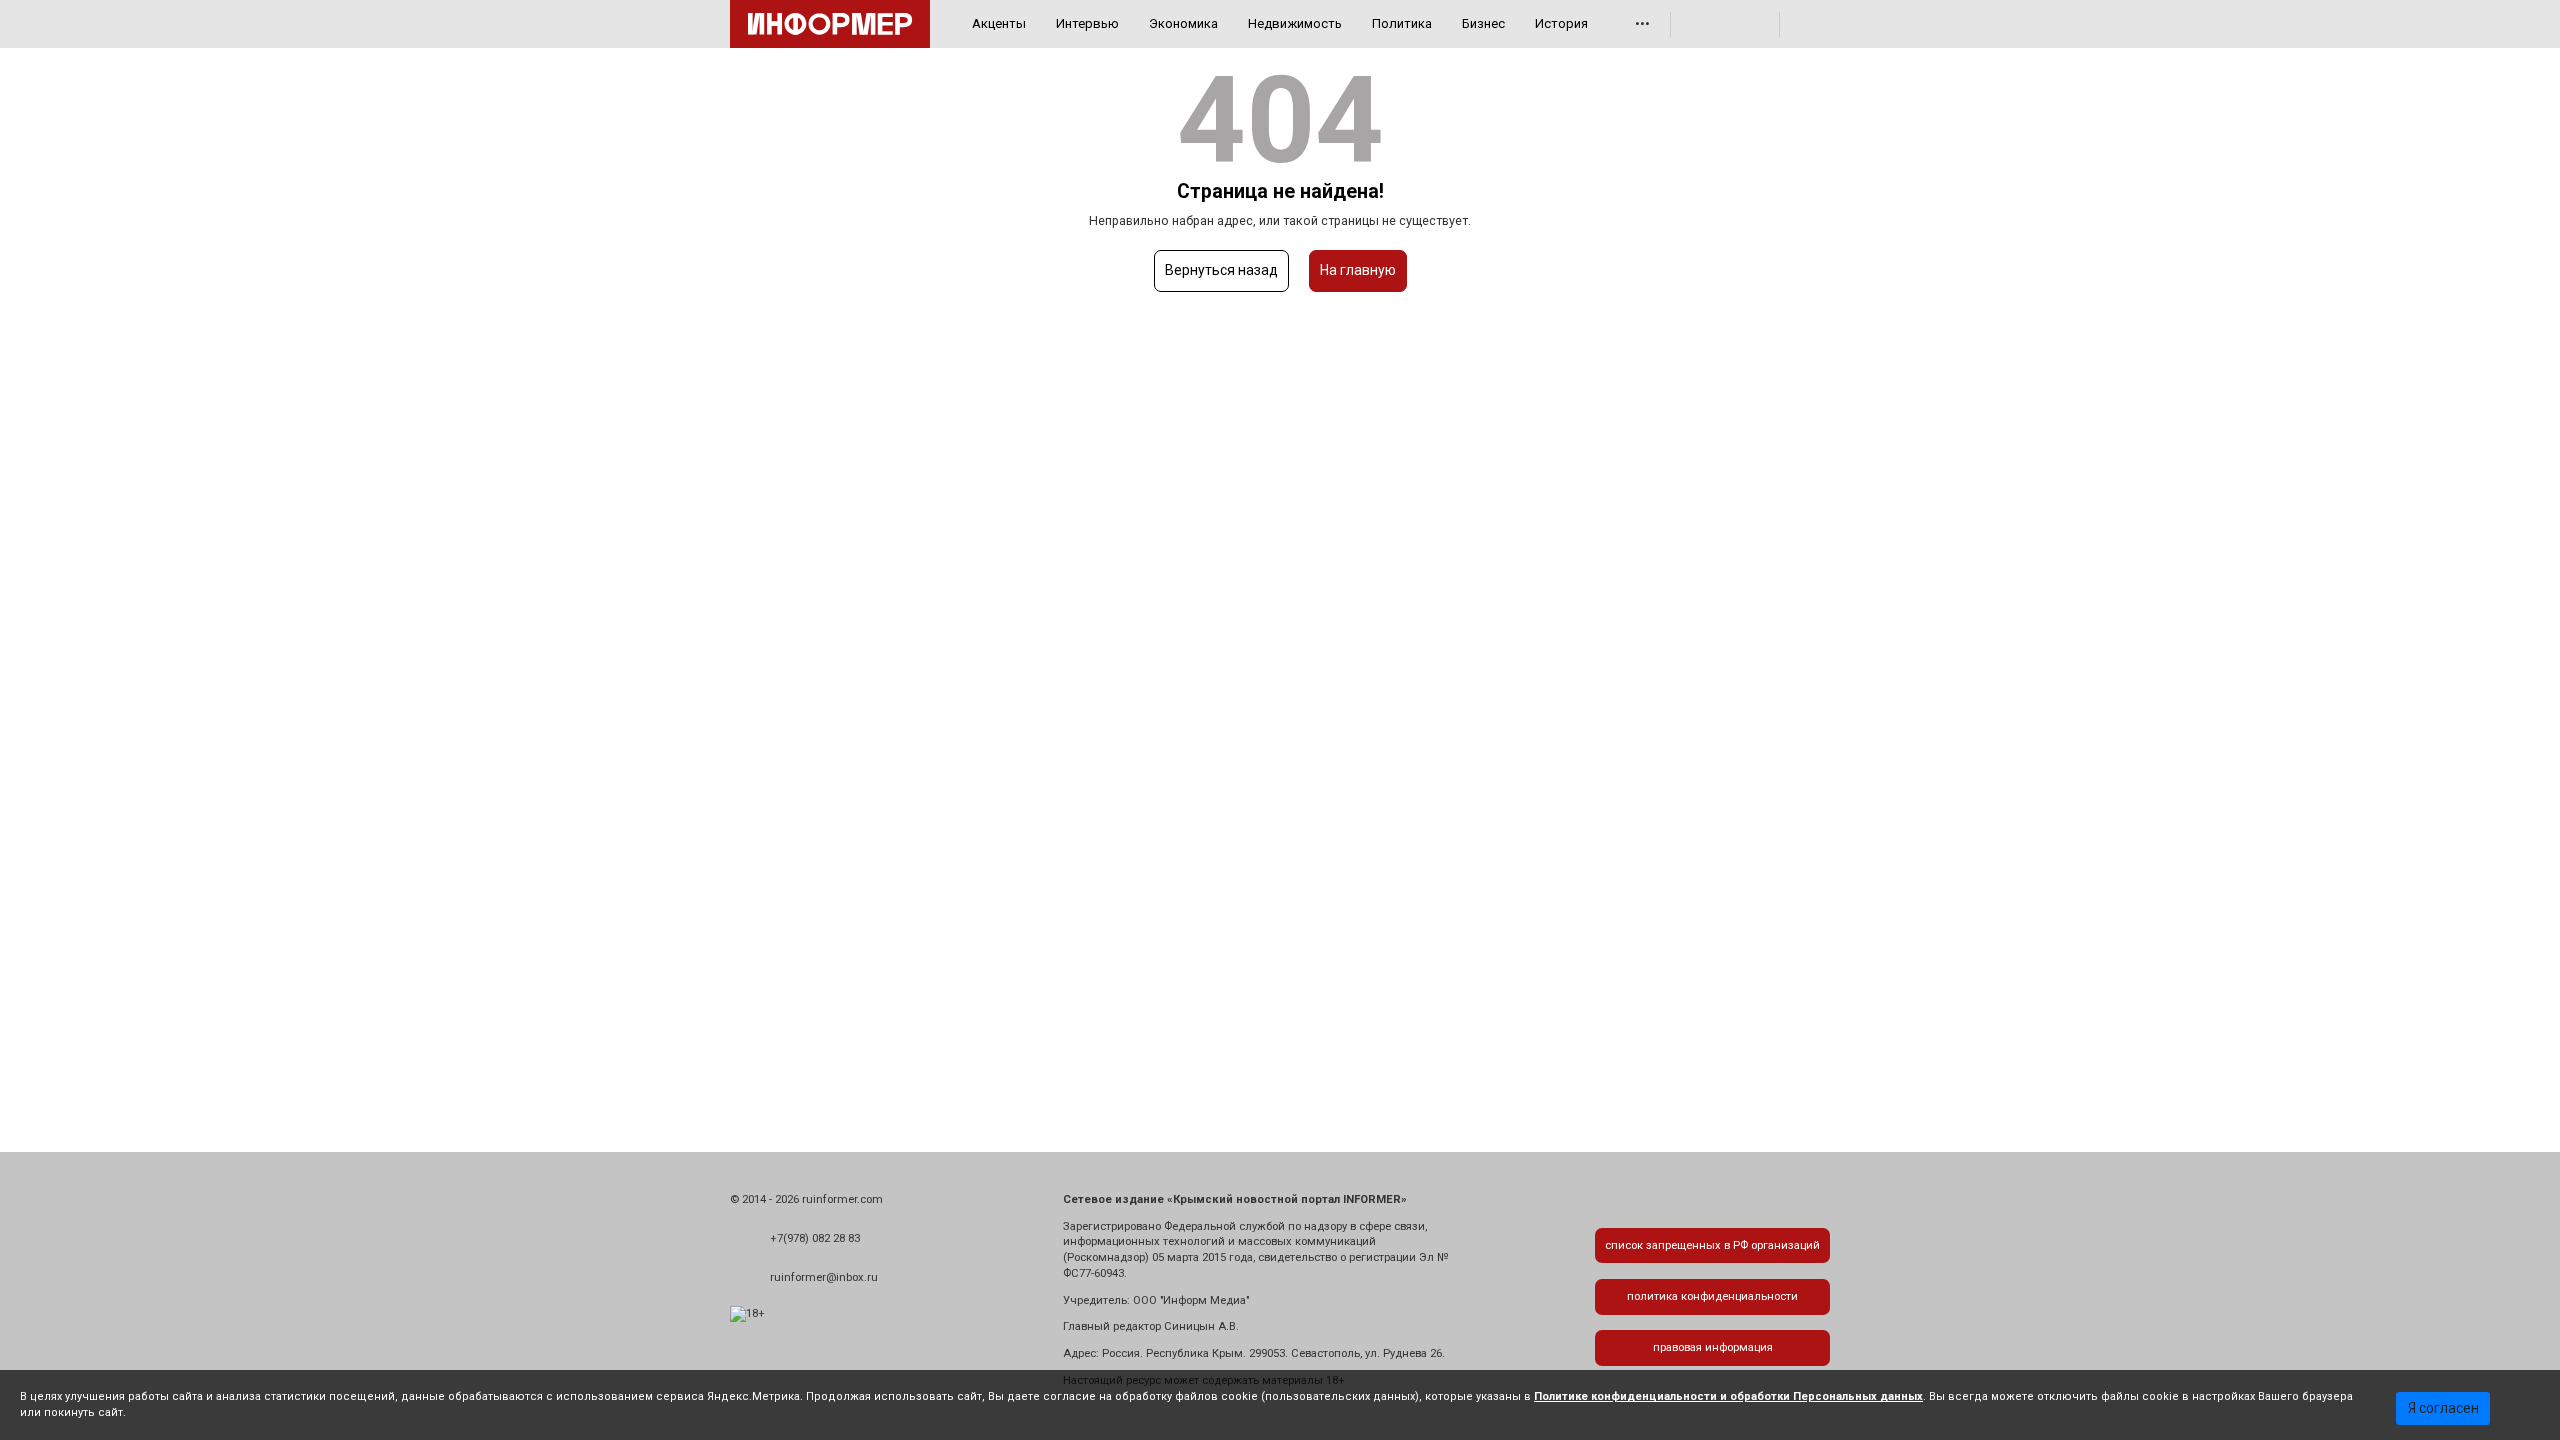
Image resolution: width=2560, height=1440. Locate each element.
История (1561, 23)
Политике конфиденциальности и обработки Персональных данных (1728, 1396)
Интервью (1087, 23)
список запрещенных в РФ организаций (1712, 1245)
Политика (1402, 23)
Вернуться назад (1221, 270)
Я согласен (2443, 1408)
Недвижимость (1295, 23)
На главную (1358, 270)
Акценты (999, 23)
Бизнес (1483, 23)
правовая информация (1713, 1347)
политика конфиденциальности (1712, 1296)
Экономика (1183, 23)
